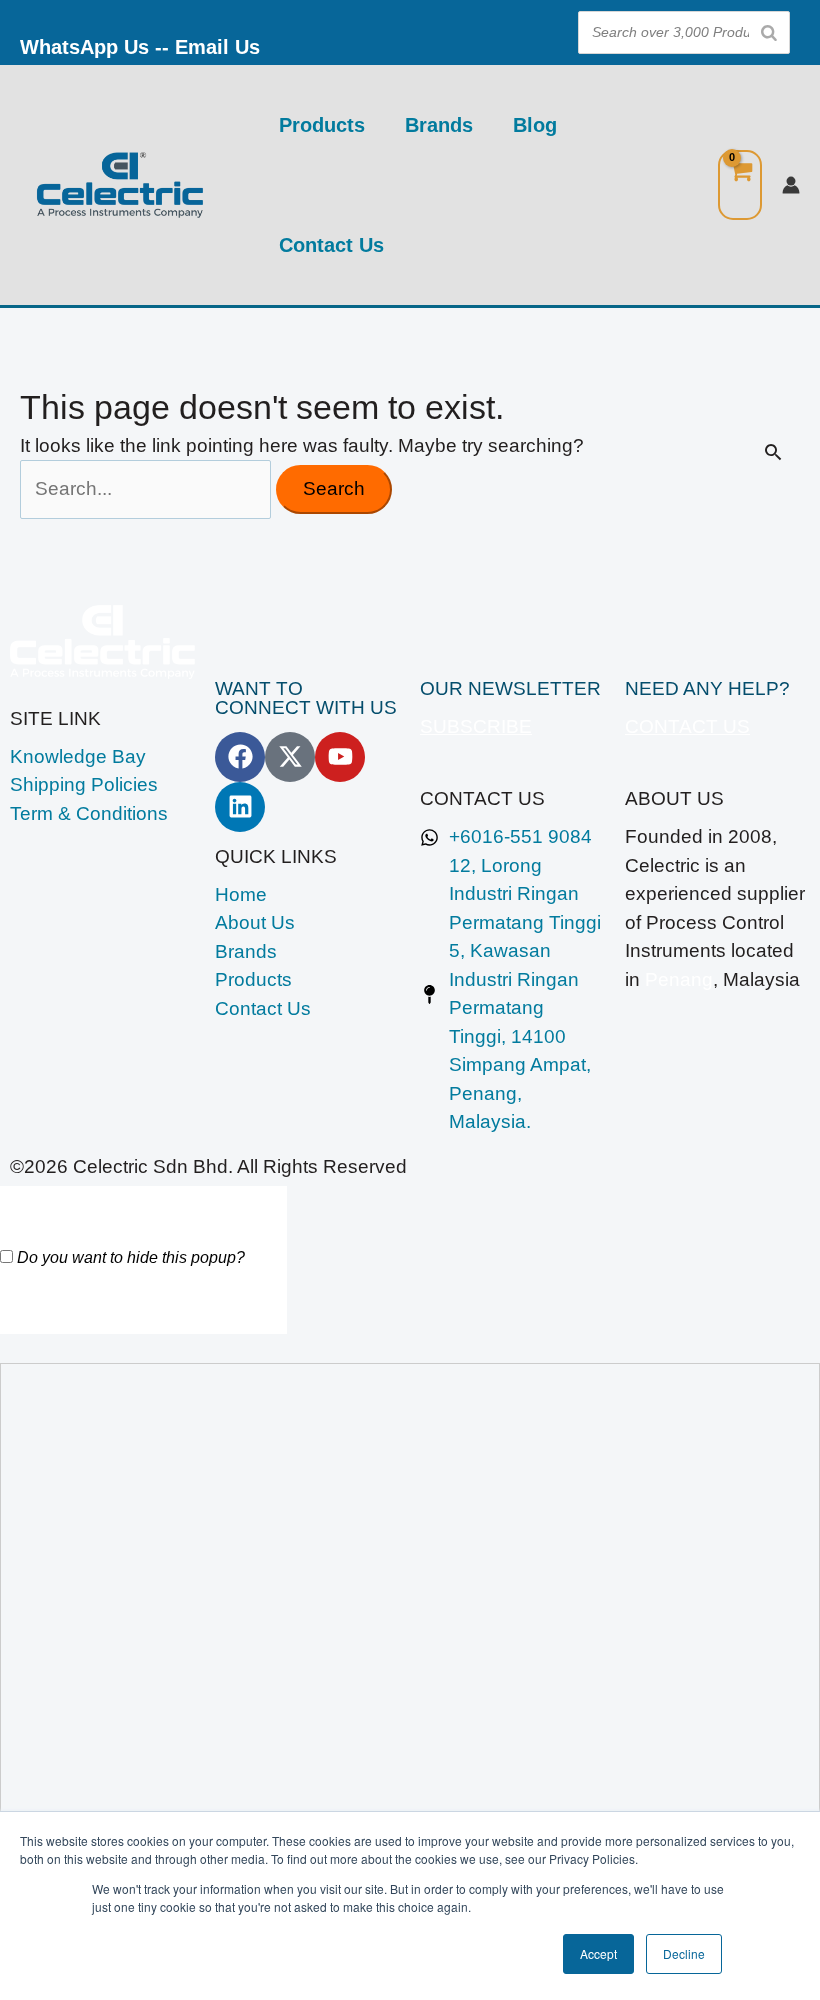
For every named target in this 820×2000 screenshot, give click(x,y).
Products (322, 125)
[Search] (769, 32)
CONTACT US (687, 726)
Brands (439, 125)
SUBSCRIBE (476, 726)
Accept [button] (598, 1953)
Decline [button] (684, 1953)
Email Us (217, 47)
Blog (535, 125)
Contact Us (331, 245)
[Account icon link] (791, 185)
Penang (679, 979)
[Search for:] (148, 488)
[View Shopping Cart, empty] (740, 185)
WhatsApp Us (84, 47)
